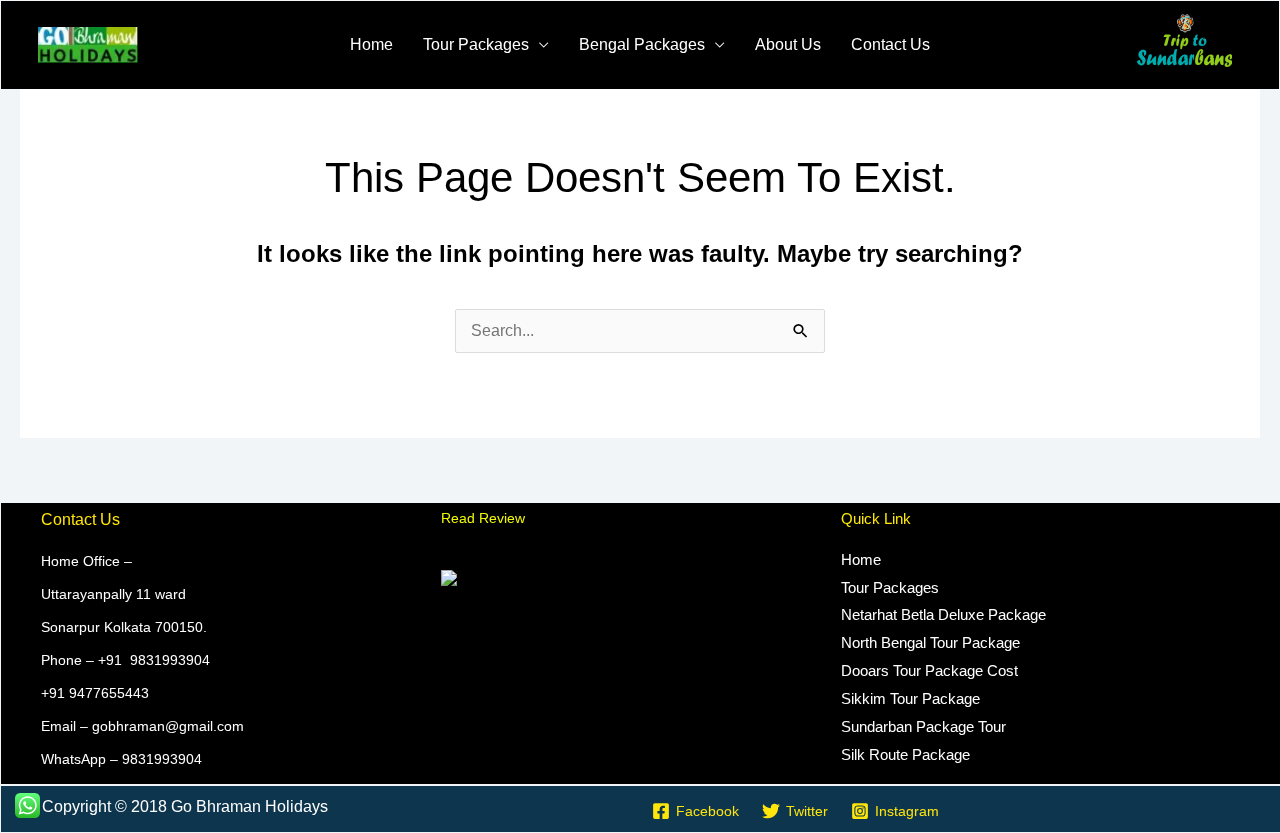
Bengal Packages (642, 44)
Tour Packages (476, 44)
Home (371, 44)
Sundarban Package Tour (923, 726)
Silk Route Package (905, 754)
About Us (788, 44)
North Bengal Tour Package (930, 642)
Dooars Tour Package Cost (929, 670)
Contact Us (890, 44)
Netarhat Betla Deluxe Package (943, 614)
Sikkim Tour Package (910, 698)
